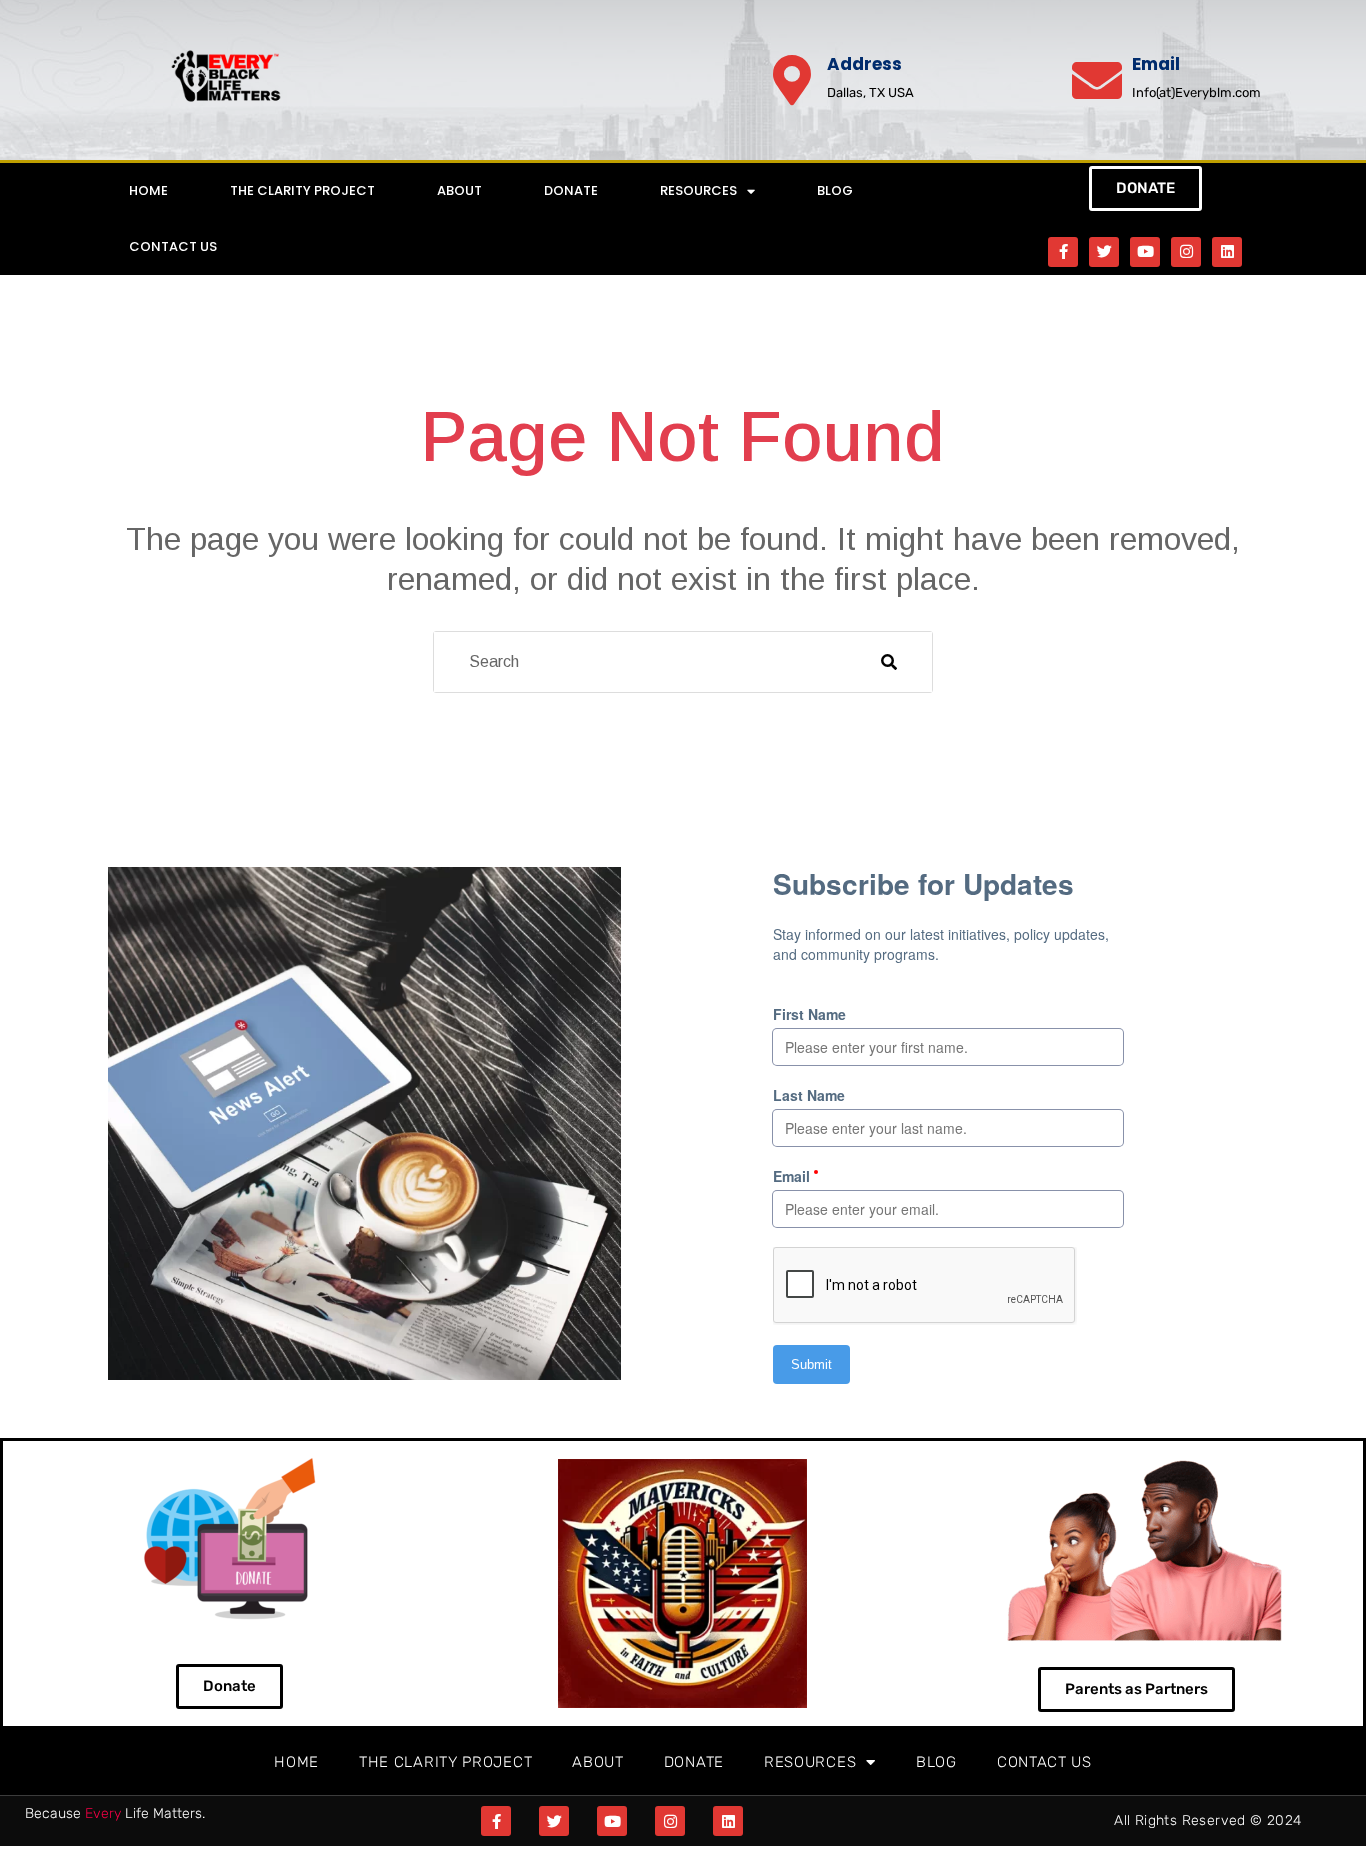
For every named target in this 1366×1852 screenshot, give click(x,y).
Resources (698, 190)
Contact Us (173, 246)
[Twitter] (1104, 252)
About (459, 190)
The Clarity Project (302, 190)
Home (148, 190)
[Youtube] (1145, 252)
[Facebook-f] (1063, 252)
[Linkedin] (1227, 252)
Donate (571, 190)
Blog (835, 190)
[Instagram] (1186, 252)
